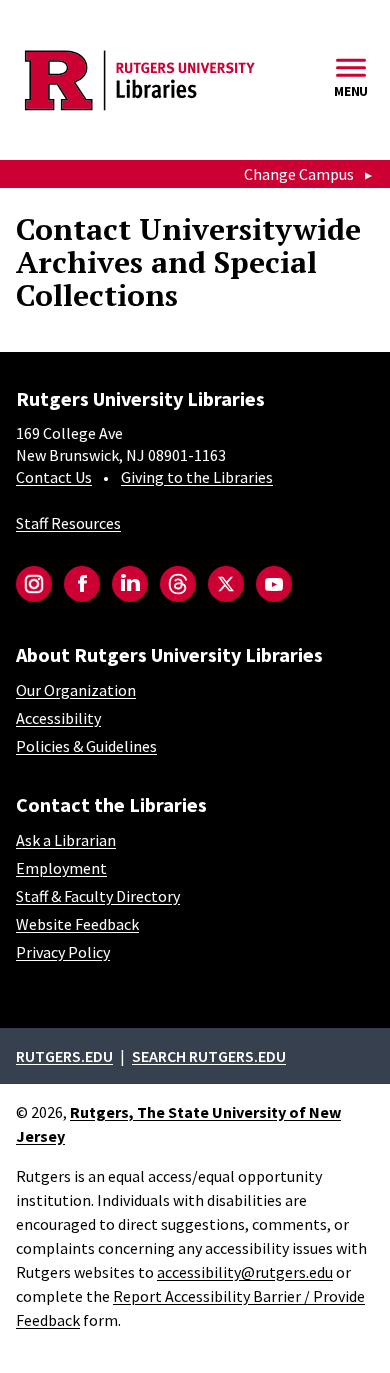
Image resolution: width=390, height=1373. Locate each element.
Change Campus (299, 174)
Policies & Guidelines (86, 746)
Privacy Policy (63, 952)
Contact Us (54, 477)
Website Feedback (77, 924)
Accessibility (58, 718)
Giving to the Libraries (197, 477)
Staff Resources (68, 523)
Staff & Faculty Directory (98, 896)
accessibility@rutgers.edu (245, 1272)
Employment (61, 868)
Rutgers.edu (64, 1056)
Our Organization (76, 690)
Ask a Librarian (66, 840)
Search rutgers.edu (209, 1056)
